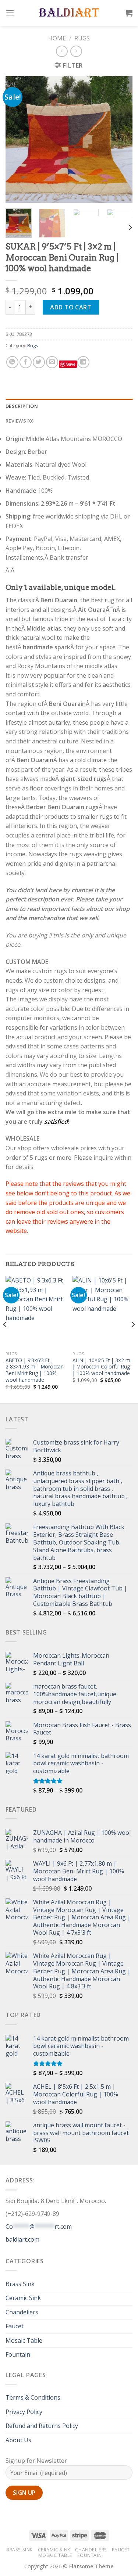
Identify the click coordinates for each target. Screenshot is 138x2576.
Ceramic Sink (23, 2298)
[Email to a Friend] (52, 362)
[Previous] (17, 139)
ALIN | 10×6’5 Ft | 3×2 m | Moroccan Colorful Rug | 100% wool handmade (101, 1367)
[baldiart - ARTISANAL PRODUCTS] (69, 13)
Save (71, 364)
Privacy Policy (24, 2412)
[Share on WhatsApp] (12, 362)
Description (22, 406)
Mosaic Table (24, 2340)
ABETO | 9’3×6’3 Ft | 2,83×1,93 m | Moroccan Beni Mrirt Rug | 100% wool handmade (35, 1370)
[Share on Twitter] (39, 362)
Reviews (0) (20, 421)
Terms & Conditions (33, 2397)
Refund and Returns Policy (42, 2426)
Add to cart (71, 307)
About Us (18, 2440)
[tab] (69, 406)
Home (57, 38)
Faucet (15, 2326)
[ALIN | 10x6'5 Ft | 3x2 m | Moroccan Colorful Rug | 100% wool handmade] (102, 1312)
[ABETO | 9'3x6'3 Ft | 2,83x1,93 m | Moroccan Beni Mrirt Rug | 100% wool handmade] (36, 1312)
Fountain (18, 2354)
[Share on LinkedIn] (83, 362)
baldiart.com (22, 2239)
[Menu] (10, 13)
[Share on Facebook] (26, 362)
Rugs (82, 38)
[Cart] (129, 13)
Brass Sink (20, 2284)
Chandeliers (22, 2312)
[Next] (121, 139)
